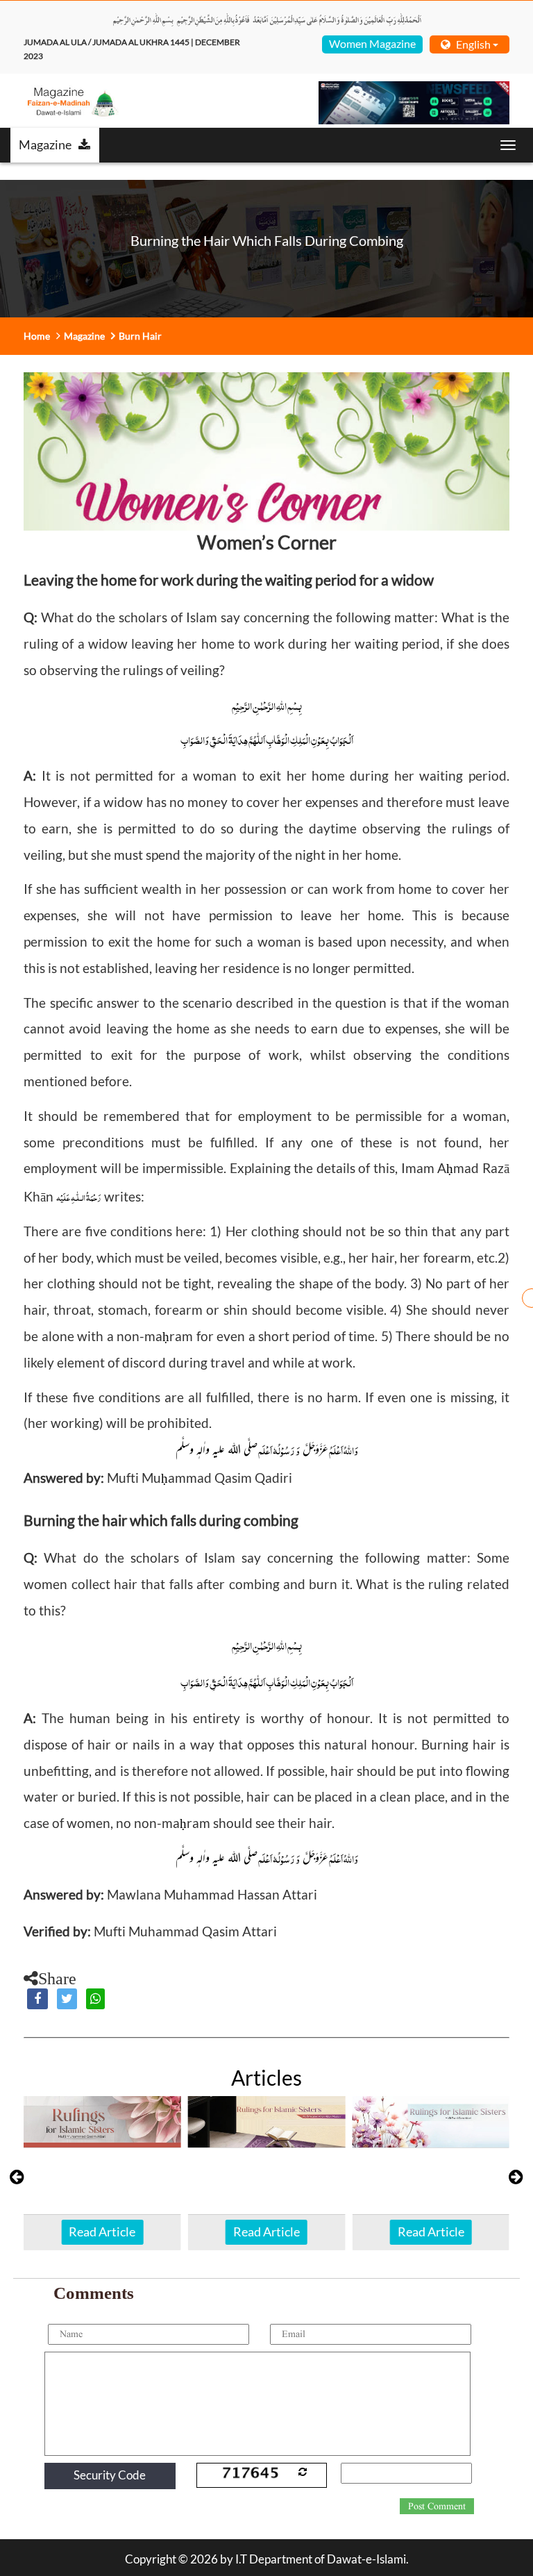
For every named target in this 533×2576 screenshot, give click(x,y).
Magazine (45, 144)
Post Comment (437, 2507)
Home (37, 336)
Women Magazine (372, 43)
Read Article (102, 2232)
